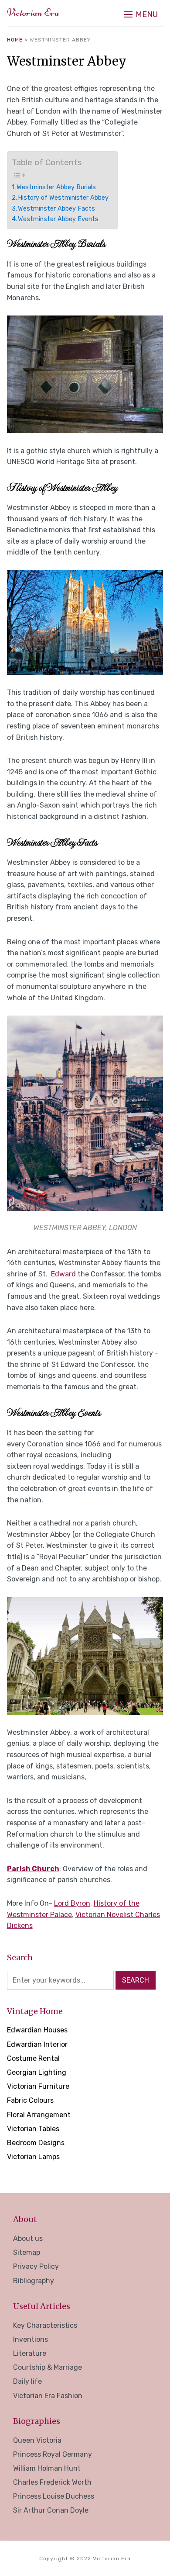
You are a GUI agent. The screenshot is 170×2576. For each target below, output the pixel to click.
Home (15, 40)
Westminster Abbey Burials (56, 187)
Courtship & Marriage (48, 2367)
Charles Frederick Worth (52, 2482)
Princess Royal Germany (53, 2454)
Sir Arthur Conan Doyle (51, 2510)
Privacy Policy (36, 2266)
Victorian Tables (33, 2129)
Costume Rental (33, 2058)
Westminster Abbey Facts (56, 208)
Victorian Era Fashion (48, 2396)
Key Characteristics (45, 2325)
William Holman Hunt (47, 2468)
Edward (63, 1274)
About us (28, 2238)
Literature (30, 2353)
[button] (141, 14)
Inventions (31, 2339)
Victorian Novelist (105, 1915)
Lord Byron (72, 1903)
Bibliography (34, 2281)
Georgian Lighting (37, 2072)
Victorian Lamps (33, 2157)
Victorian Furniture (38, 2086)
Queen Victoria (37, 2440)
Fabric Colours (30, 2100)
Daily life (27, 2381)
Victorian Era (33, 12)
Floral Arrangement (39, 2115)
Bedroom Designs (36, 2143)
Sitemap (27, 2252)
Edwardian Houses (37, 2030)
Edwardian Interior (37, 2044)
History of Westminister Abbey (63, 198)
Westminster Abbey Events (58, 219)
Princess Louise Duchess (54, 2496)
